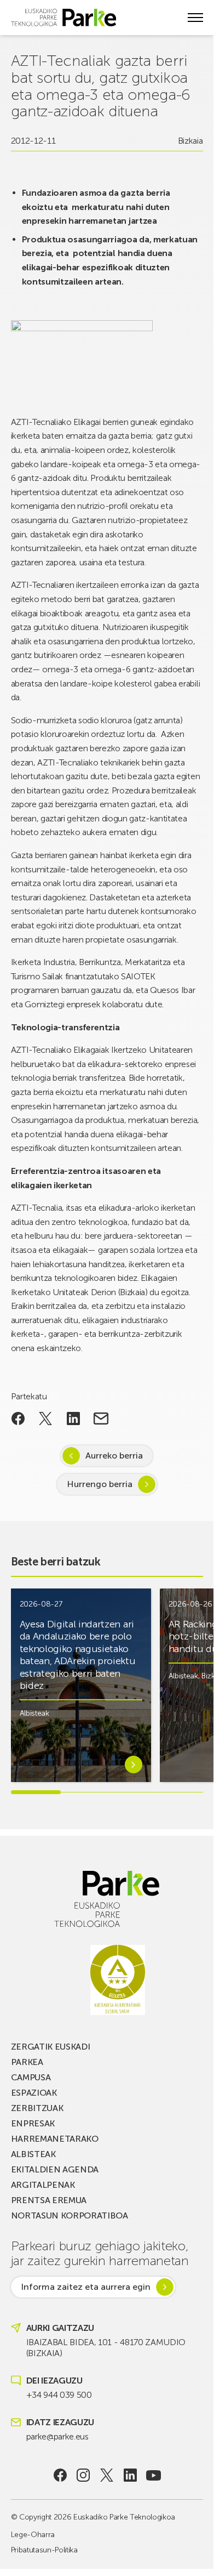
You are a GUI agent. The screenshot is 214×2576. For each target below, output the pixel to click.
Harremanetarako (55, 2139)
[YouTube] (154, 2475)
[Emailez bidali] (101, 1418)
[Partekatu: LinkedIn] (74, 1418)
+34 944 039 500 (59, 2395)
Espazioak (34, 2093)
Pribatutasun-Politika (44, 2550)
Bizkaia (190, 141)
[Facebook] (60, 2475)
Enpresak (33, 2123)
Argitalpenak (43, 2185)
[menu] (195, 18)
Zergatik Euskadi (51, 2047)
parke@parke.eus (57, 2436)
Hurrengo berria (100, 1484)
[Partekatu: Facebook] (18, 1418)
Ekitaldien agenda (55, 2169)
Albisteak (34, 1713)
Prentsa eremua (49, 2200)
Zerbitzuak (37, 2108)
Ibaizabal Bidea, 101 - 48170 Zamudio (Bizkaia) (106, 2348)
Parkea (27, 2062)
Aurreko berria (114, 1456)
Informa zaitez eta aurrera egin (86, 2287)
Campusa (31, 2077)
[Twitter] (107, 2475)
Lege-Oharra (33, 2535)
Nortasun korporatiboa (70, 2215)
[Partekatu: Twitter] (46, 1418)
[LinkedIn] (130, 2475)
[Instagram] (83, 2475)
